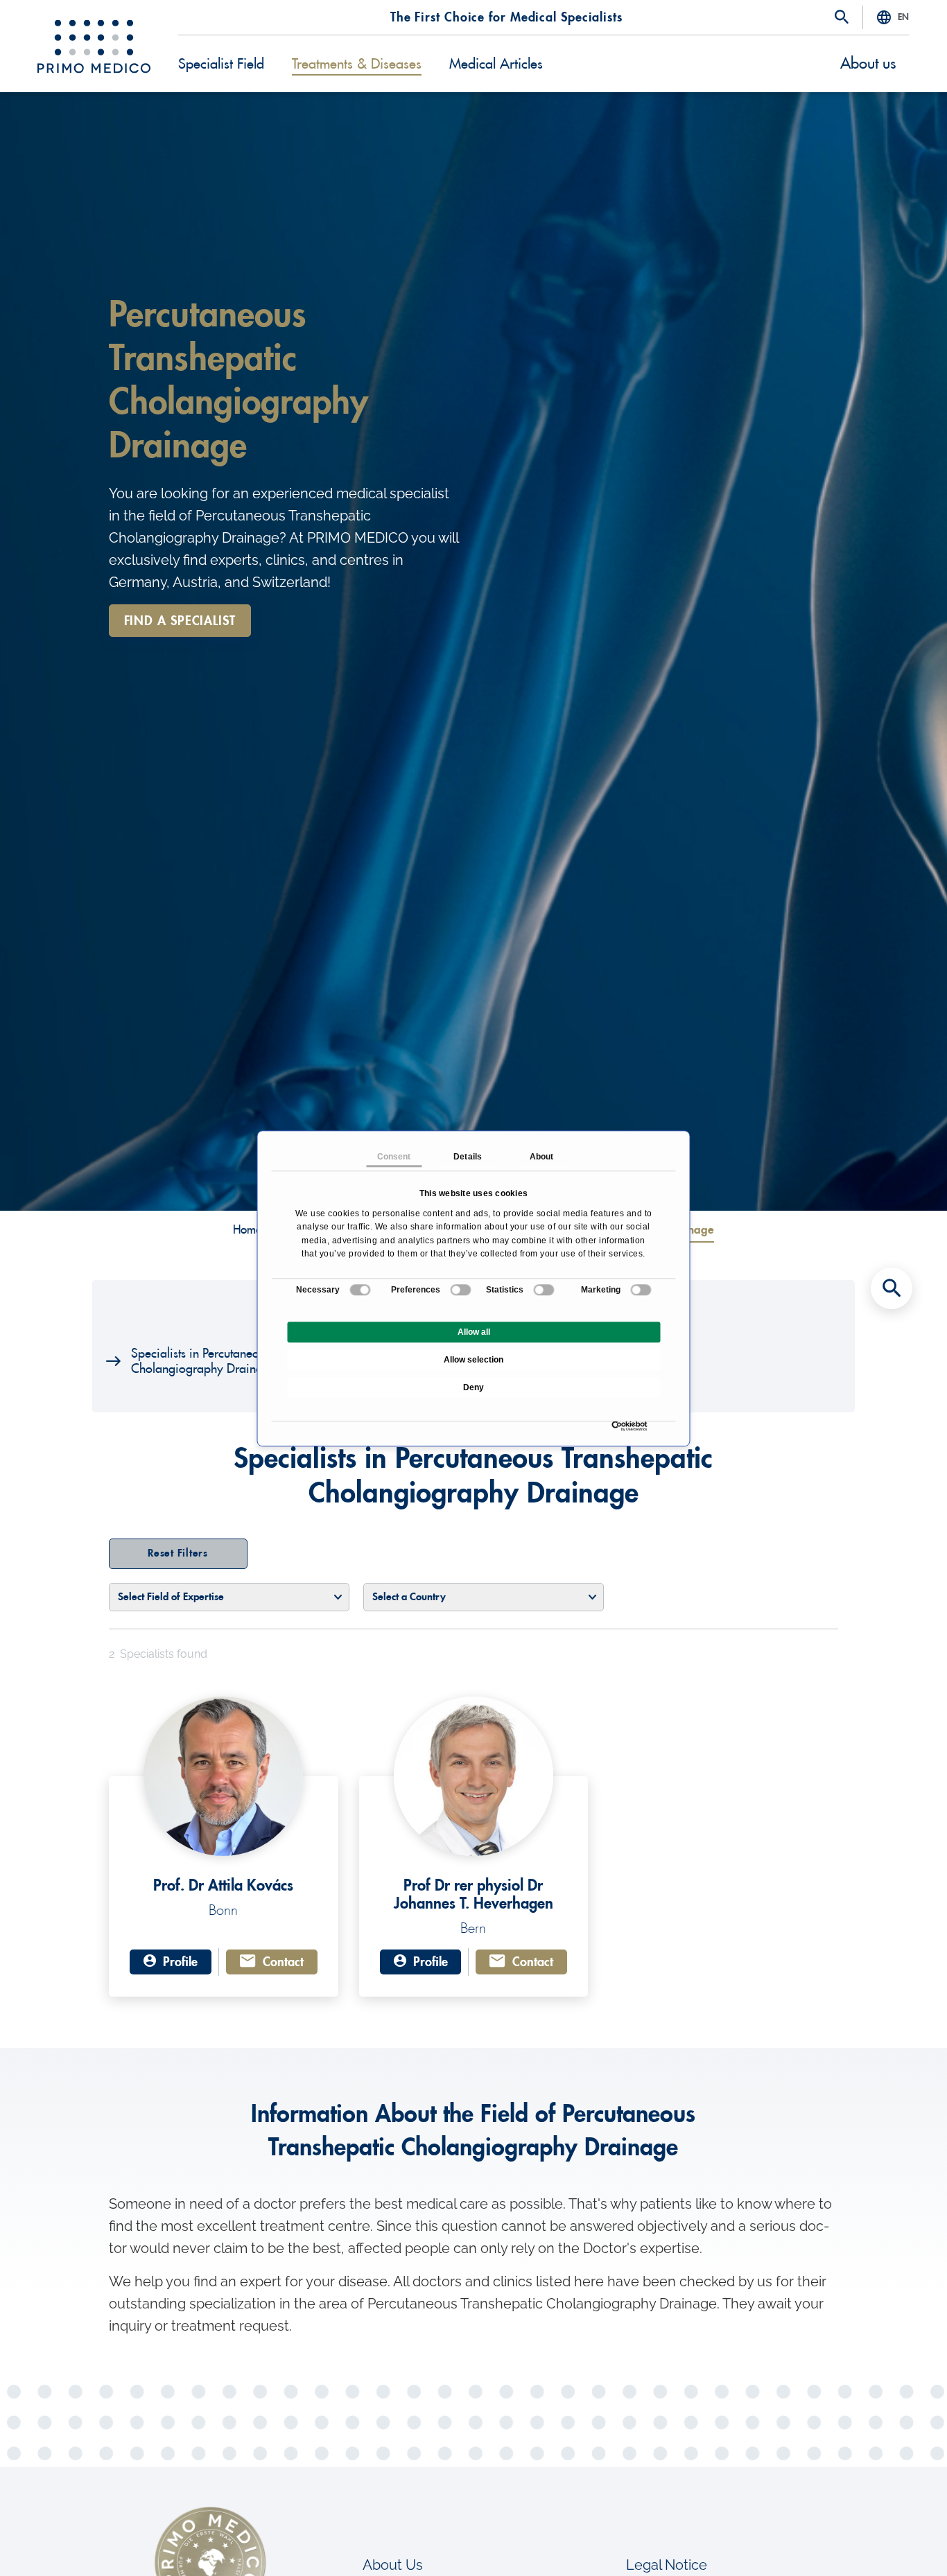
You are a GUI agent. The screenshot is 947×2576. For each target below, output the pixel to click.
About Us (393, 2565)
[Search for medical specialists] (892, 1288)
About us (868, 64)
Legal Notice (667, 2565)
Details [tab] (468, 1157)
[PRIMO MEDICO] (94, 46)
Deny (473, 1387)
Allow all (474, 1332)
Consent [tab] (394, 1157)
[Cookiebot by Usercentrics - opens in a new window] (615, 1426)
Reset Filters (178, 1553)
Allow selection (473, 1360)
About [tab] (542, 1157)
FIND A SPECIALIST (180, 621)
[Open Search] (842, 18)
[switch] (461, 1290)
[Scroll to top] (892, 2541)
